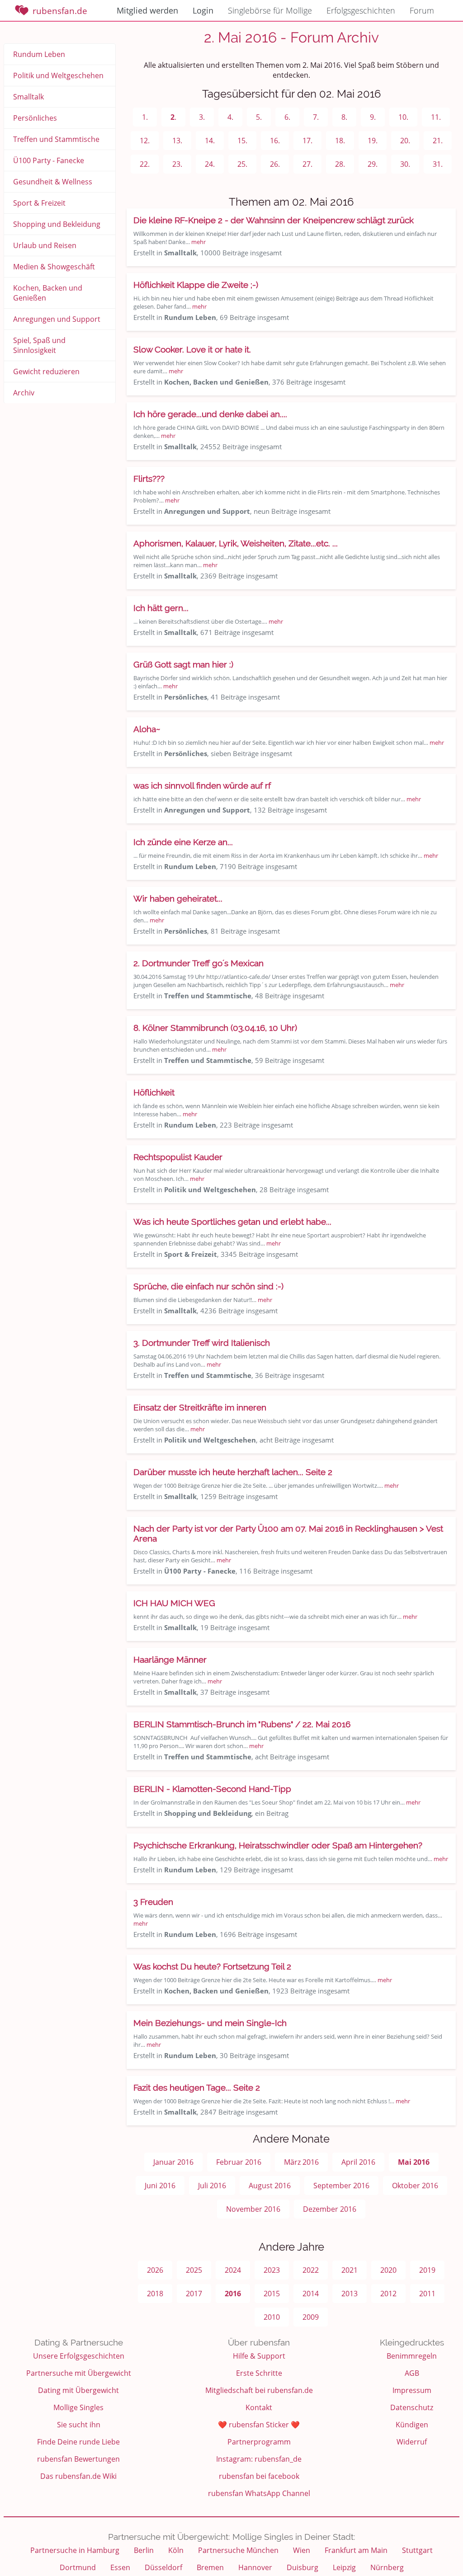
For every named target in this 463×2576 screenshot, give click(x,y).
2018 (155, 2294)
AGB (412, 2373)
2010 (272, 2317)
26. (275, 164)
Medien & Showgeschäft (54, 267)
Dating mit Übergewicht (78, 2390)
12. (145, 141)
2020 (388, 2270)
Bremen (210, 2567)
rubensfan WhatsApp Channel (259, 2493)
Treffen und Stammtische (56, 139)
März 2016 (301, 2162)
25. (242, 164)
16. (275, 141)
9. (373, 117)
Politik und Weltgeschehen (58, 75)
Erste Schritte (259, 2373)
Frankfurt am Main (356, 2550)
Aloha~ (147, 729)
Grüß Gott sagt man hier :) (183, 664)
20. (405, 141)
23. (177, 164)
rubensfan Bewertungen (78, 2459)
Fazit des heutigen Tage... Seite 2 (197, 2087)
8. (344, 117)
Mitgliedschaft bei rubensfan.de (259, 2390)
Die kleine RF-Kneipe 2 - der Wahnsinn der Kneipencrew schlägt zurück (274, 220)
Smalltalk (28, 97)
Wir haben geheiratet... (178, 898)
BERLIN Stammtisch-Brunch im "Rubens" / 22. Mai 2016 (242, 1724)
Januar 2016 (173, 2162)
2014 (311, 2294)
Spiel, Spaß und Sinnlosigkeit (39, 345)
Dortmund (78, 2567)
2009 (311, 2317)
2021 (350, 2270)
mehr (198, 242)
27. (307, 164)
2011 (427, 2294)
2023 (272, 2270)
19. (373, 141)
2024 (233, 2270)
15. (242, 141)
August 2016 (270, 2186)
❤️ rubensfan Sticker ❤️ (259, 2425)
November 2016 (253, 2209)
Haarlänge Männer (170, 1659)
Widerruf (412, 2442)
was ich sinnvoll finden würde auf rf (202, 785)
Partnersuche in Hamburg (75, 2550)
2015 (272, 2294)
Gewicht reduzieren (46, 371)
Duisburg (302, 2567)
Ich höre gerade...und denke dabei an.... (210, 414)
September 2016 (341, 2186)
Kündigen (412, 2425)
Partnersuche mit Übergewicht (79, 2373)
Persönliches (35, 118)
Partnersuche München (238, 2550)
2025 (194, 2270)
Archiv (24, 393)
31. (438, 164)
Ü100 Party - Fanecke (49, 160)
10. (403, 117)
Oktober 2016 (415, 2186)
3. (202, 117)
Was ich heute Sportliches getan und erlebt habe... (232, 1222)
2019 (427, 2270)
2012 (388, 2294)
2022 (311, 2270)
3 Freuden (153, 1902)
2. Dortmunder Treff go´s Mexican (198, 963)
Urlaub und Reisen (45, 245)
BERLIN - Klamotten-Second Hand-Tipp (212, 1789)
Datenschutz (412, 2407)
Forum (422, 10)
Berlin (144, 2550)
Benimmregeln (412, 2356)
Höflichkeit (154, 1092)
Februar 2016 (239, 2162)
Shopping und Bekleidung (57, 224)
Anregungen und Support (57, 319)
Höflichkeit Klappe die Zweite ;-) (196, 285)
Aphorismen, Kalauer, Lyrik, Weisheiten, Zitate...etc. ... (236, 543)
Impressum (412, 2390)
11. (436, 117)
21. (438, 141)
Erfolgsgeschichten (361, 10)
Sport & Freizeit (39, 203)
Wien (302, 2550)
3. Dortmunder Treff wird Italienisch (202, 1343)
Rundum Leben (39, 54)
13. (177, 141)
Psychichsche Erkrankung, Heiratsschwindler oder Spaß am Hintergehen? (278, 1845)
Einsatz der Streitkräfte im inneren (200, 1407)
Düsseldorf (163, 2567)
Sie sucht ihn (79, 2425)
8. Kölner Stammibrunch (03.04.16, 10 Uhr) (215, 1028)
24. (210, 164)
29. (373, 164)
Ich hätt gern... (161, 608)
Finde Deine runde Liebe (78, 2442)
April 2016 (358, 2162)
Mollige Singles (78, 2407)
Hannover (255, 2567)
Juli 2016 (212, 2186)
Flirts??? (149, 479)
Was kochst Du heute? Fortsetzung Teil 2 (212, 1966)
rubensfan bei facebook (259, 2476)
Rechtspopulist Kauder (178, 1157)
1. (145, 117)
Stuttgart (417, 2550)
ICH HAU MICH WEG (174, 1603)
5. (259, 117)
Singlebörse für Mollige (270, 10)
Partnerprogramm (259, 2442)
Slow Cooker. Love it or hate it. (192, 349)
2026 (155, 2270)
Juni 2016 (160, 2186)
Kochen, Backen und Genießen (48, 293)
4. (230, 117)
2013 (350, 2294)
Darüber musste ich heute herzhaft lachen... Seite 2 (233, 1472)
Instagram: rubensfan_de (259, 2459)
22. (145, 164)
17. (307, 141)
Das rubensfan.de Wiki (78, 2476)
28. (340, 164)
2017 (194, 2294)
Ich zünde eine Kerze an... (183, 842)
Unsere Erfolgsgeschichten (79, 2356)
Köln (176, 2550)
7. (316, 117)
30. (405, 164)
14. (210, 141)
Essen (120, 2567)
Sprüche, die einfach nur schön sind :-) (208, 1286)
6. (287, 117)
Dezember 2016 (330, 2209)
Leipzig (344, 2567)
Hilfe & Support (259, 2356)
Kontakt (259, 2407)
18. (340, 141)
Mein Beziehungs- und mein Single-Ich (210, 2023)
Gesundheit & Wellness (53, 182)
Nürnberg (387, 2567)
